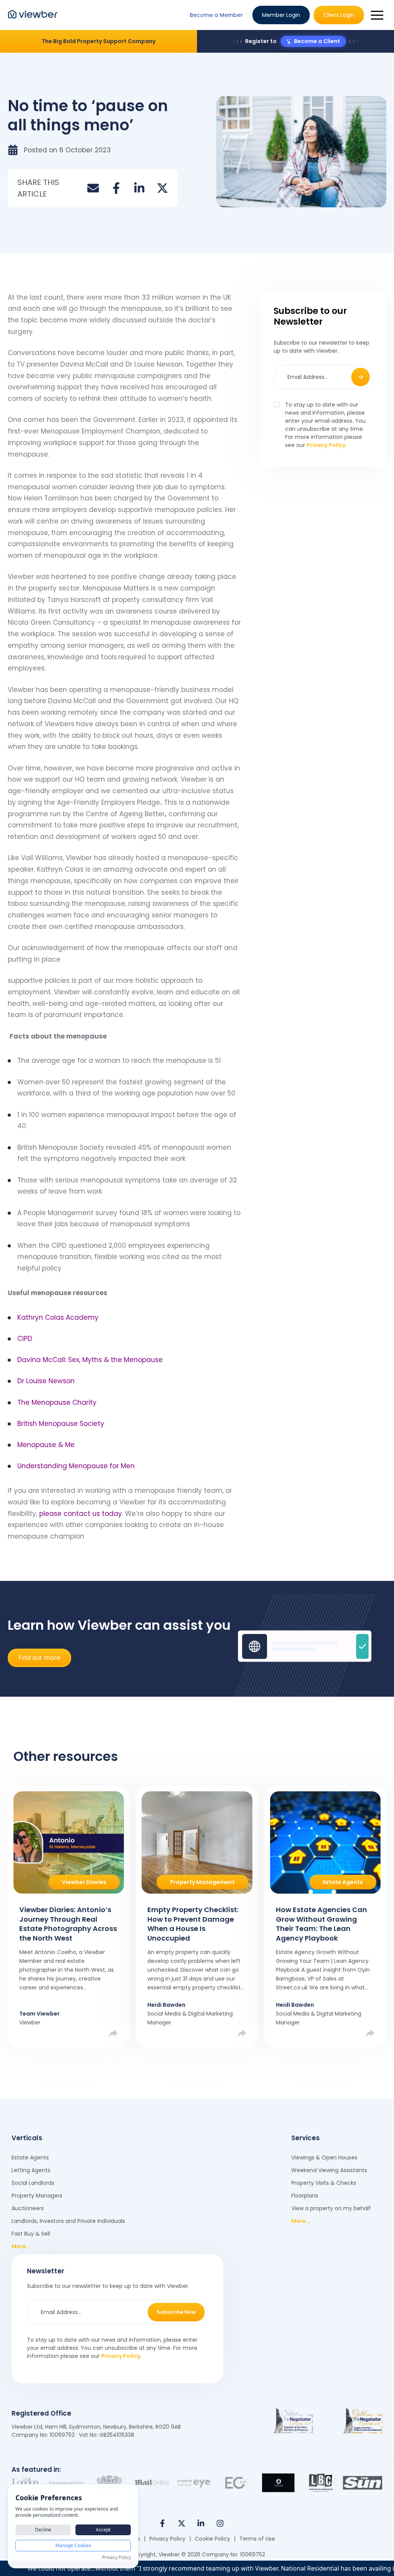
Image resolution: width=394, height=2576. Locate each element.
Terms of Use (257, 2539)
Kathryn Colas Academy (58, 1317)
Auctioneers (28, 2208)
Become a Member (216, 15)
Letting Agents (31, 2170)
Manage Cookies (73, 2545)
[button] (377, 15)
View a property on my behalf (331, 2208)
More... (21, 2246)
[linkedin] (139, 188)
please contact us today (80, 1514)
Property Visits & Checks (324, 2183)
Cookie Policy (212, 2539)
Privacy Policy (326, 445)
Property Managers (37, 2196)
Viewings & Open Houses (324, 2158)
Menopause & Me (46, 1445)
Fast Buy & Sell (31, 2234)
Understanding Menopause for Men (76, 1466)
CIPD (25, 1339)
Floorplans (305, 2196)
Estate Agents (30, 2158)
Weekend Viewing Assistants (329, 2170)
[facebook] (116, 188)
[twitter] (162, 188)
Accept (103, 2530)
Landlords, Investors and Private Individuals (68, 2221)
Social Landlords (33, 2183)
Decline (43, 2530)
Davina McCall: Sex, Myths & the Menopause (90, 1360)
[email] (93, 188)
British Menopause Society (61, 1424)
